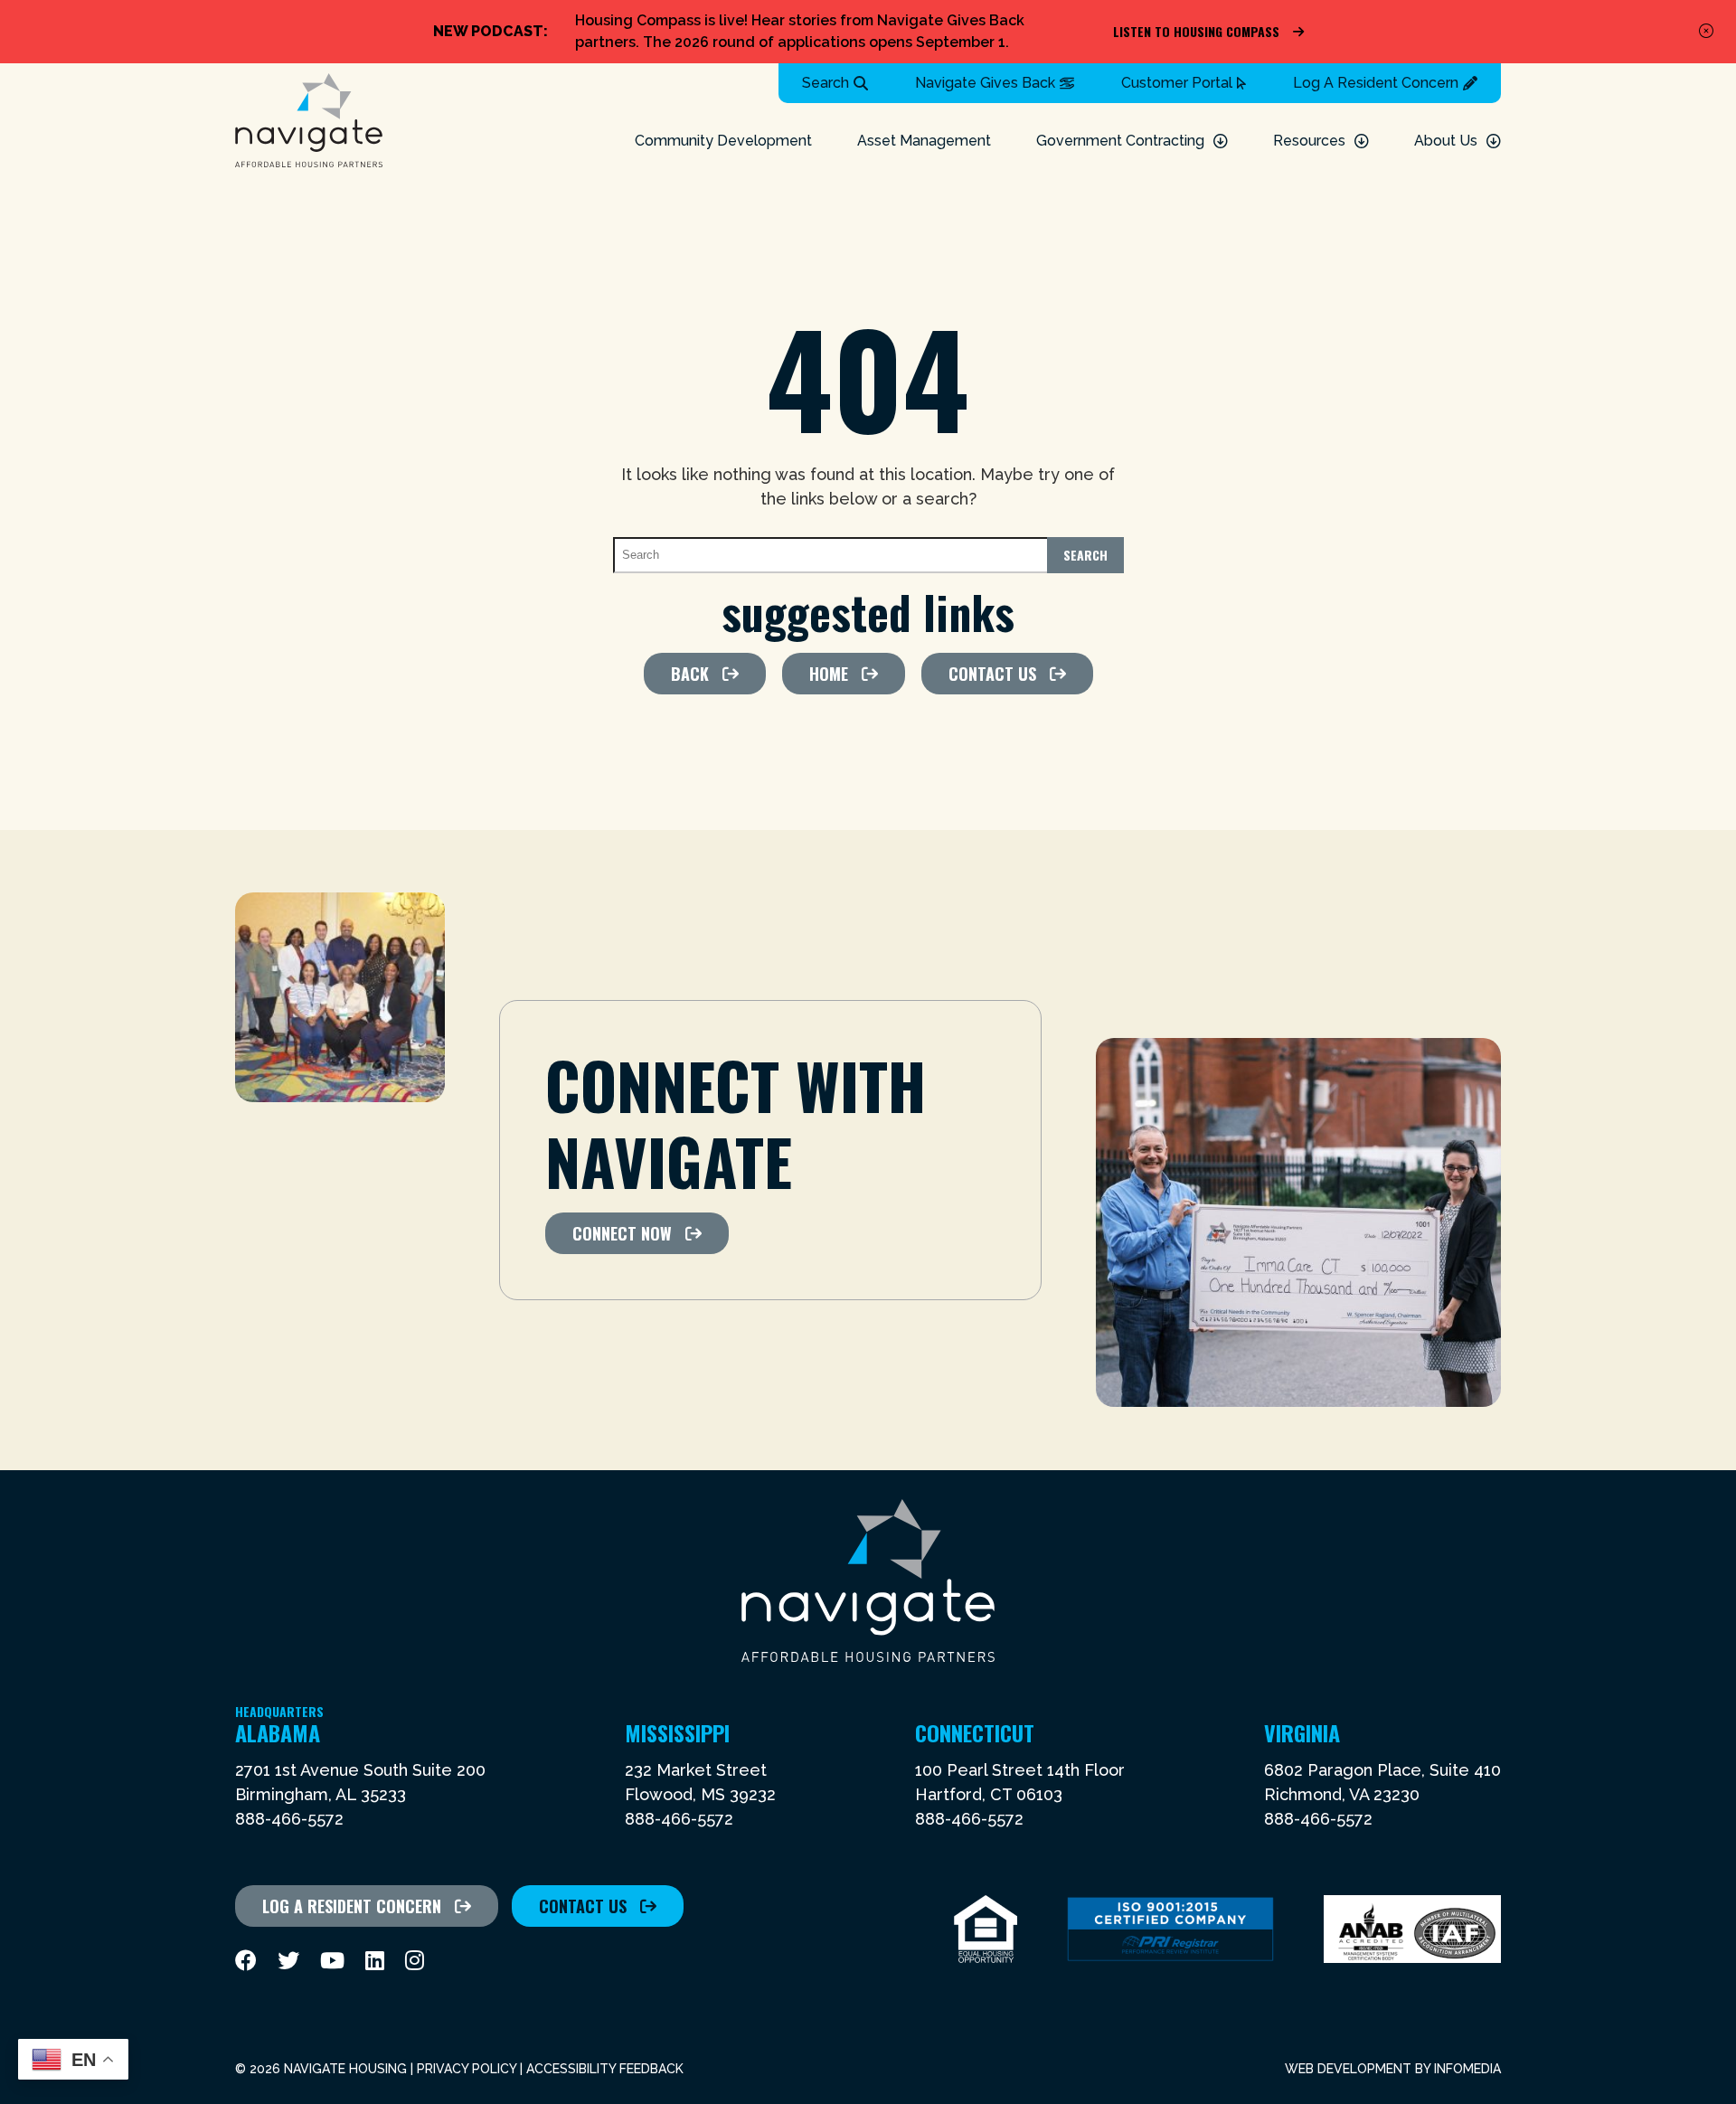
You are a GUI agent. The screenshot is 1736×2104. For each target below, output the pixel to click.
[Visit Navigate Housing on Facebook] (246, 1961)
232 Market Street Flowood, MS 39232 (700, 1782)
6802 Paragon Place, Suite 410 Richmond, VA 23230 (1382, 1782)
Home (829, 674)
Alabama (279, 1732)
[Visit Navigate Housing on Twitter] (288, 1961)
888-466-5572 (289, 1819)
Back (690, 674)
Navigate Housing (309, 121)
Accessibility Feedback (605, 2069)
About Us (1446, 141)
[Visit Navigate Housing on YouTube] (332, 1961)
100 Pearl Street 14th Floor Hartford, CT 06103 (1020, 1782)
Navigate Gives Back (985, 83)
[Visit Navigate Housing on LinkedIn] (375, 1961)
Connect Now (622, 1233)
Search (826, 83)
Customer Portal (1177, 83)
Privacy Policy (467, 2069)
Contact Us (992, 674)
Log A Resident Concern (1376, 83)
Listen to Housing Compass (1196, 31)
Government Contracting (1120, 141)
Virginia (1302, 1732)
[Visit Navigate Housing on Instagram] (415, 1961)
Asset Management (924, 141)
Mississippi (677, 1732)
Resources (1309, 141)
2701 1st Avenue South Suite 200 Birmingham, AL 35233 (360, 1782)
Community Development (723, 141)
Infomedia (1467, 2069)
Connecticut (975, 1732)
